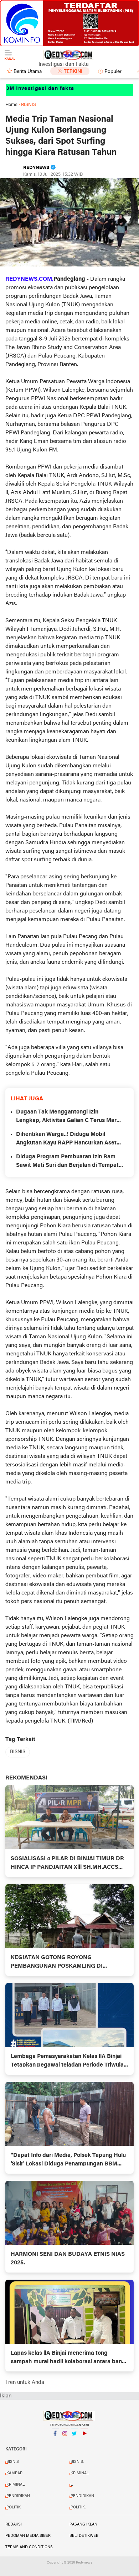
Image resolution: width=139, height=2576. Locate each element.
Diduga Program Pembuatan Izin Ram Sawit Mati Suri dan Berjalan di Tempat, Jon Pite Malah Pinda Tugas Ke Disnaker (69, 1162)
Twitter (74, 2443)
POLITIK (14, 2507)
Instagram (65, 2443)
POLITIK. (78, 2507)
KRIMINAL (80, 2473)
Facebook (55, 2443)
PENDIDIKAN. (83, 2496)
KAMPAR (14, 2473)
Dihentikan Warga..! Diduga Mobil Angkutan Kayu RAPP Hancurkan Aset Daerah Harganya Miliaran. (66, 1139)
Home (11, 105)
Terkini (73, 72)
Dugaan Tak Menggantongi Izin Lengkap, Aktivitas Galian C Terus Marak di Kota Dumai (69, 1117)
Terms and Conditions (29, 2547)
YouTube (84, 2443)
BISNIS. (77, 2462)
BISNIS (18, 1752)
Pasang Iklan (83, 2524)
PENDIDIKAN (18, 2496)
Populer (113, 72)
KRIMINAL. (16, 2485)
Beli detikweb (84, 2536)
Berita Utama (28, 72)
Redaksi (14, 2524)
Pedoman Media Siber (28, 2536)
